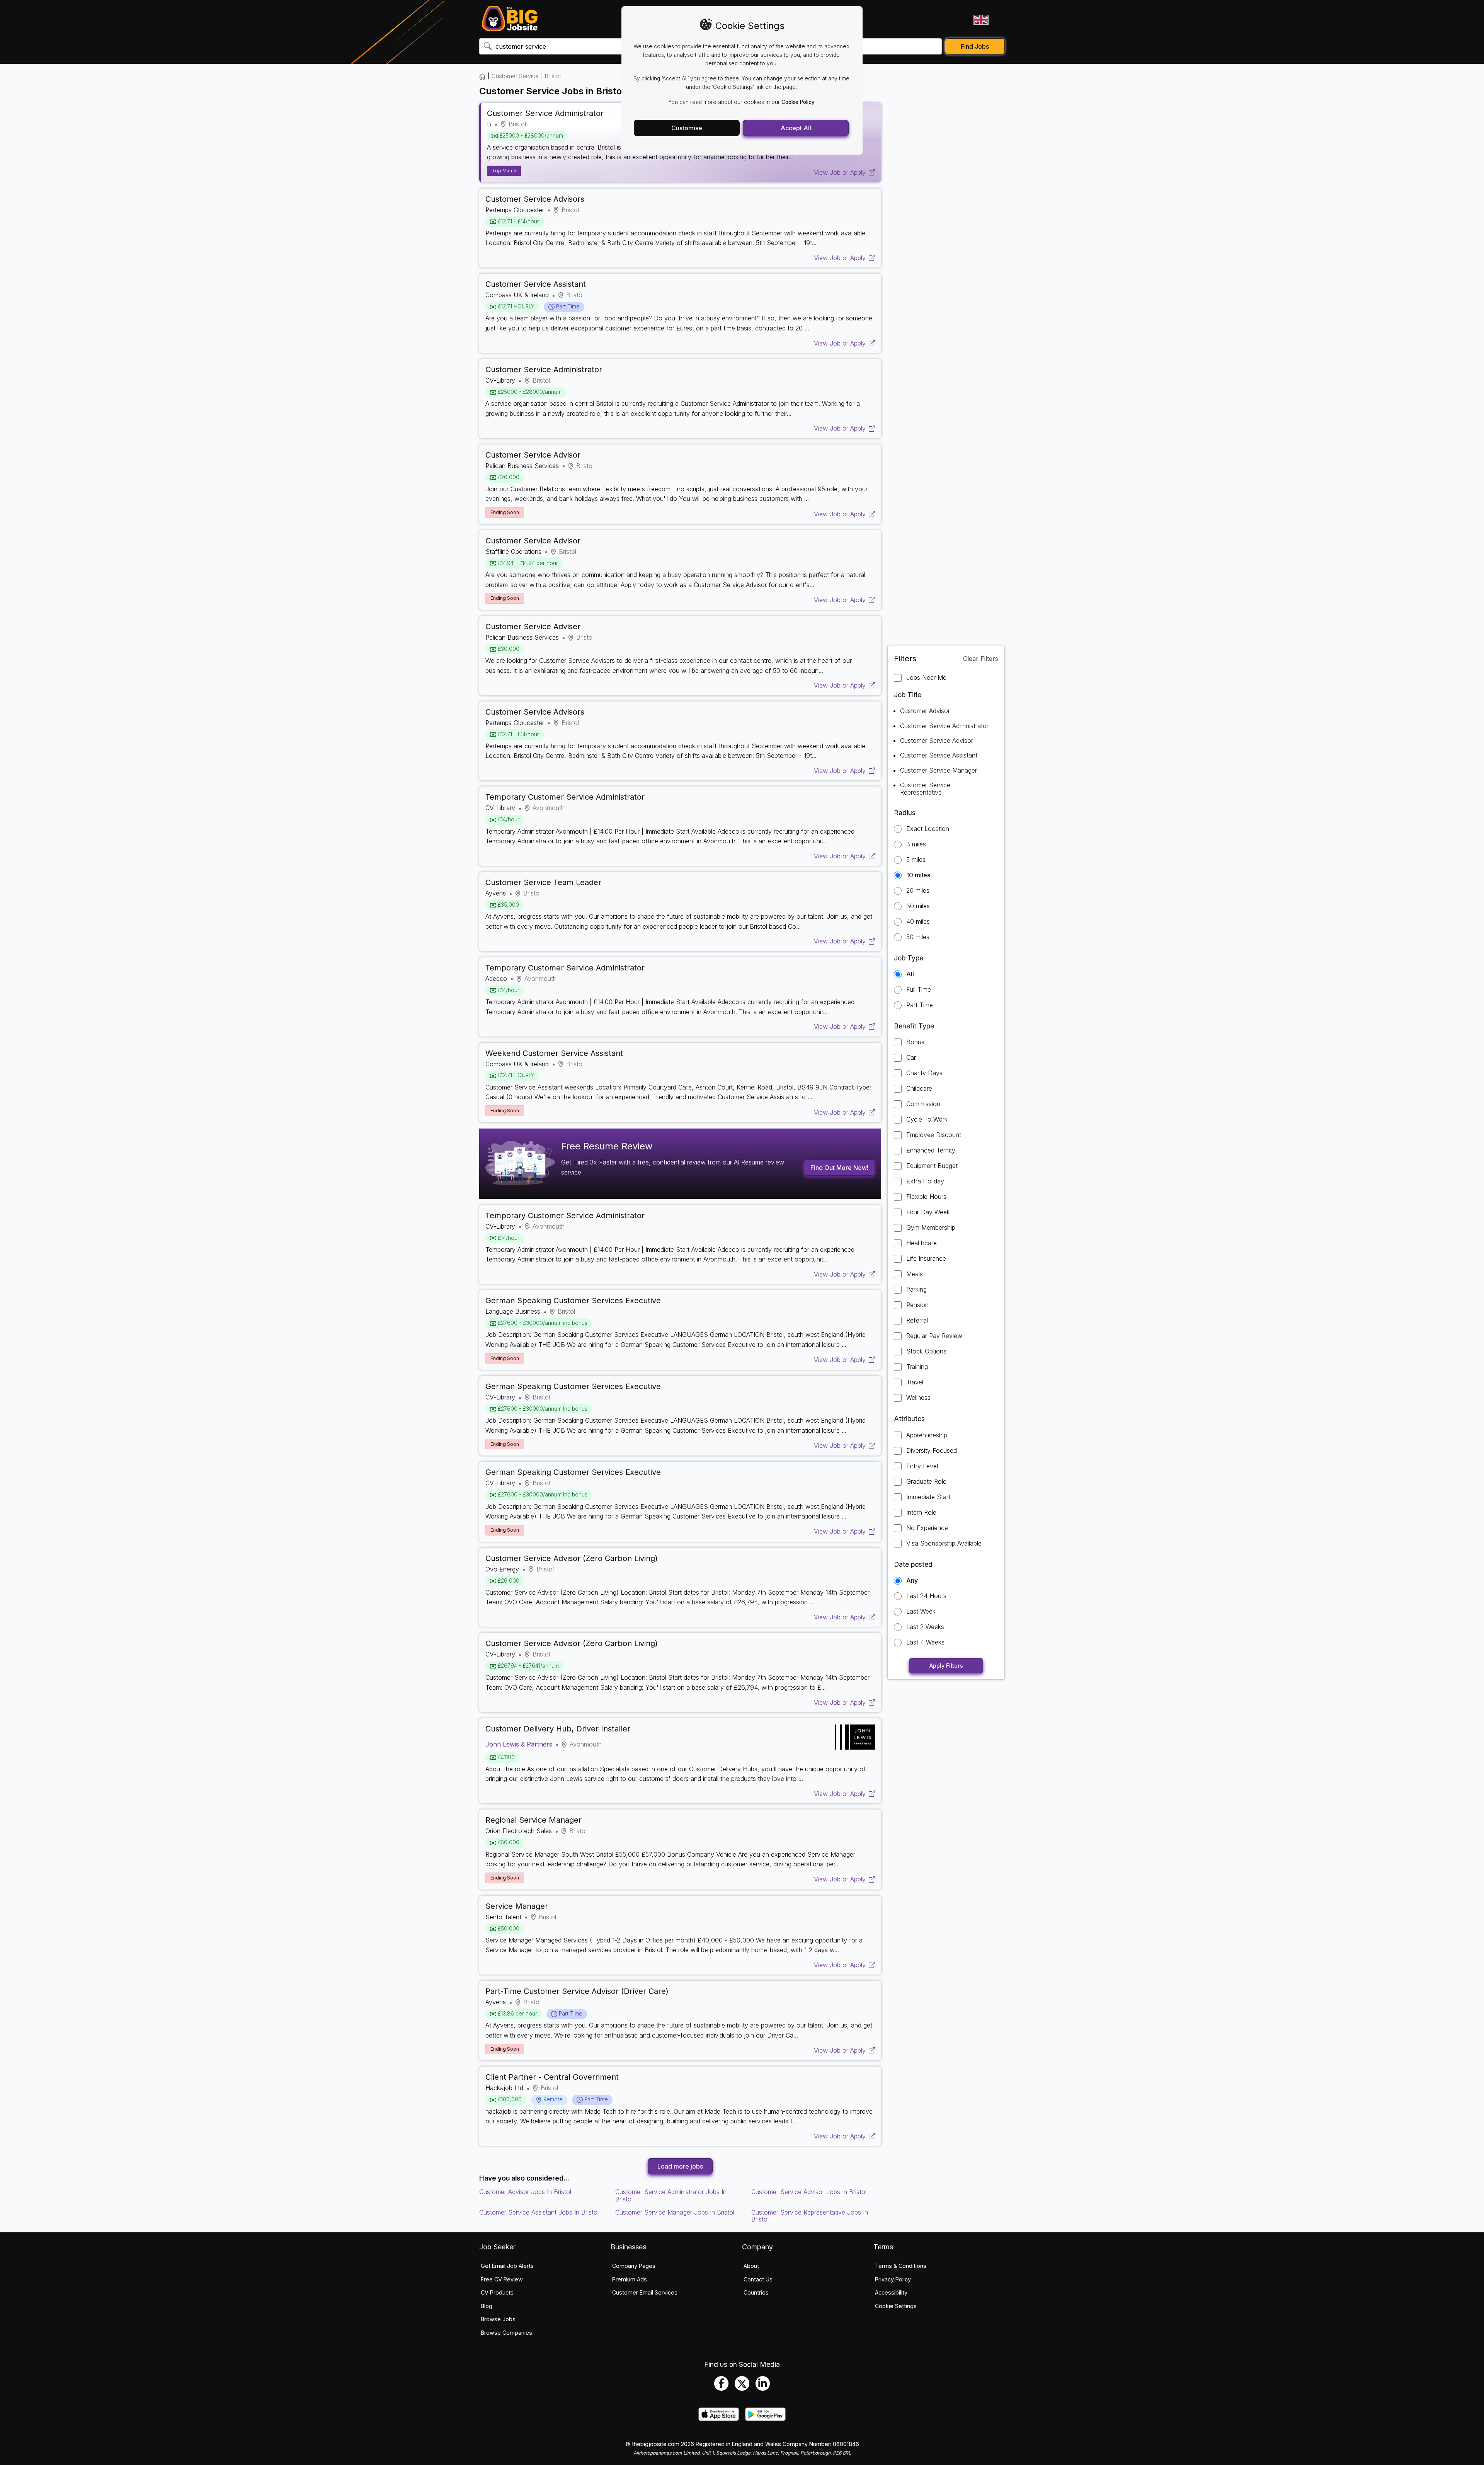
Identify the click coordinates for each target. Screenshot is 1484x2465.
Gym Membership (931, 1228)
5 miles (916, 860)
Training (917, 1367)
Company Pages (634, 2266)
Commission (923, 1104)
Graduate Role (926, 1482)
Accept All (796, 128)
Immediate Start (928, 1497)
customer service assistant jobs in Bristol (539, 2212)
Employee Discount (934, 1135)
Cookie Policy (798, 102)
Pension (917, 1305)
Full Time (919, 990)
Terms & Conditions (901, 2266)
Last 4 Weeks (925, 1642)
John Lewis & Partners (519, 1744)
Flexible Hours (926, 1197)
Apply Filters (946, 1666)
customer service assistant (939, 755)
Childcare (919, 1089)
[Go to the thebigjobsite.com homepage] (510, 19)
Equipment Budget (932, 1166)
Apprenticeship (927, 1435)
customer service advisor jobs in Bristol (809, 2192)
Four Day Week (928, 1212)
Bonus (915, 1042)
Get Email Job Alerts (507, 2266)
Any (912, 1581)
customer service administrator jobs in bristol (671, 2195)
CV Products (497, 2292)
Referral (917, 1320)
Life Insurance (926, 1259)
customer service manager (939, 770)
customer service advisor (937, 741)
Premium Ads (630, 2279)
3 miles (916, 844)
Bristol (553, 76)
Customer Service (515, 76)
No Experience (927, 1528)
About (751, 2266)
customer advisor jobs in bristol (525, 2192)
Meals (915, 1274)
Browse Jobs (498, 2319)
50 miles (918, 937)
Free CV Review (502, 2279)
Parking (916, 1290)
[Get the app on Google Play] (765, 2419)
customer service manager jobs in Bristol (675, 2212)
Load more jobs (680, 2166)
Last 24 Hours (926, 1596)
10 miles (918, 875)
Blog (487, 2306)
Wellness (918, 1398)
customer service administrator (944, 726)
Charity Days (924, 1073)
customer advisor (925, 711)
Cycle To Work (927, 1119)
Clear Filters (981, 659)
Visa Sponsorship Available (944, 1543)
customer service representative (925, 788)
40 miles (918, 922)
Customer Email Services (645, 2292)
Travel (915, 1382)
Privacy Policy (893, 2279)
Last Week (921, 1611)
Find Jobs (975, 46)
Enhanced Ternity (931, 1150)
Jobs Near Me (926, 678)
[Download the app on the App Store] (719, 2419)
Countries (756, 2292)
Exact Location (928, 829)
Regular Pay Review (934, 1336)
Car (911, 1058)
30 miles (918, 906)
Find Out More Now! (839, 1168)
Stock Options (926, 1351)
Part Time (920, 1005)
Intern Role (921, 1513)
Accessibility (891, 2292)
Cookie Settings (896, 2306)
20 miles (918, 891)
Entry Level (922, 1466)
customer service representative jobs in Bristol (810, 2216)
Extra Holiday (925, 1181)
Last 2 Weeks (925, 1627)
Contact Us (758, 2279)
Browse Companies (506, 2333)
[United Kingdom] (980, 19)
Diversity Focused (932, 1451)
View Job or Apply (840, 172)
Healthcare (922, 1243)
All (910, 974)
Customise (687, 128)
